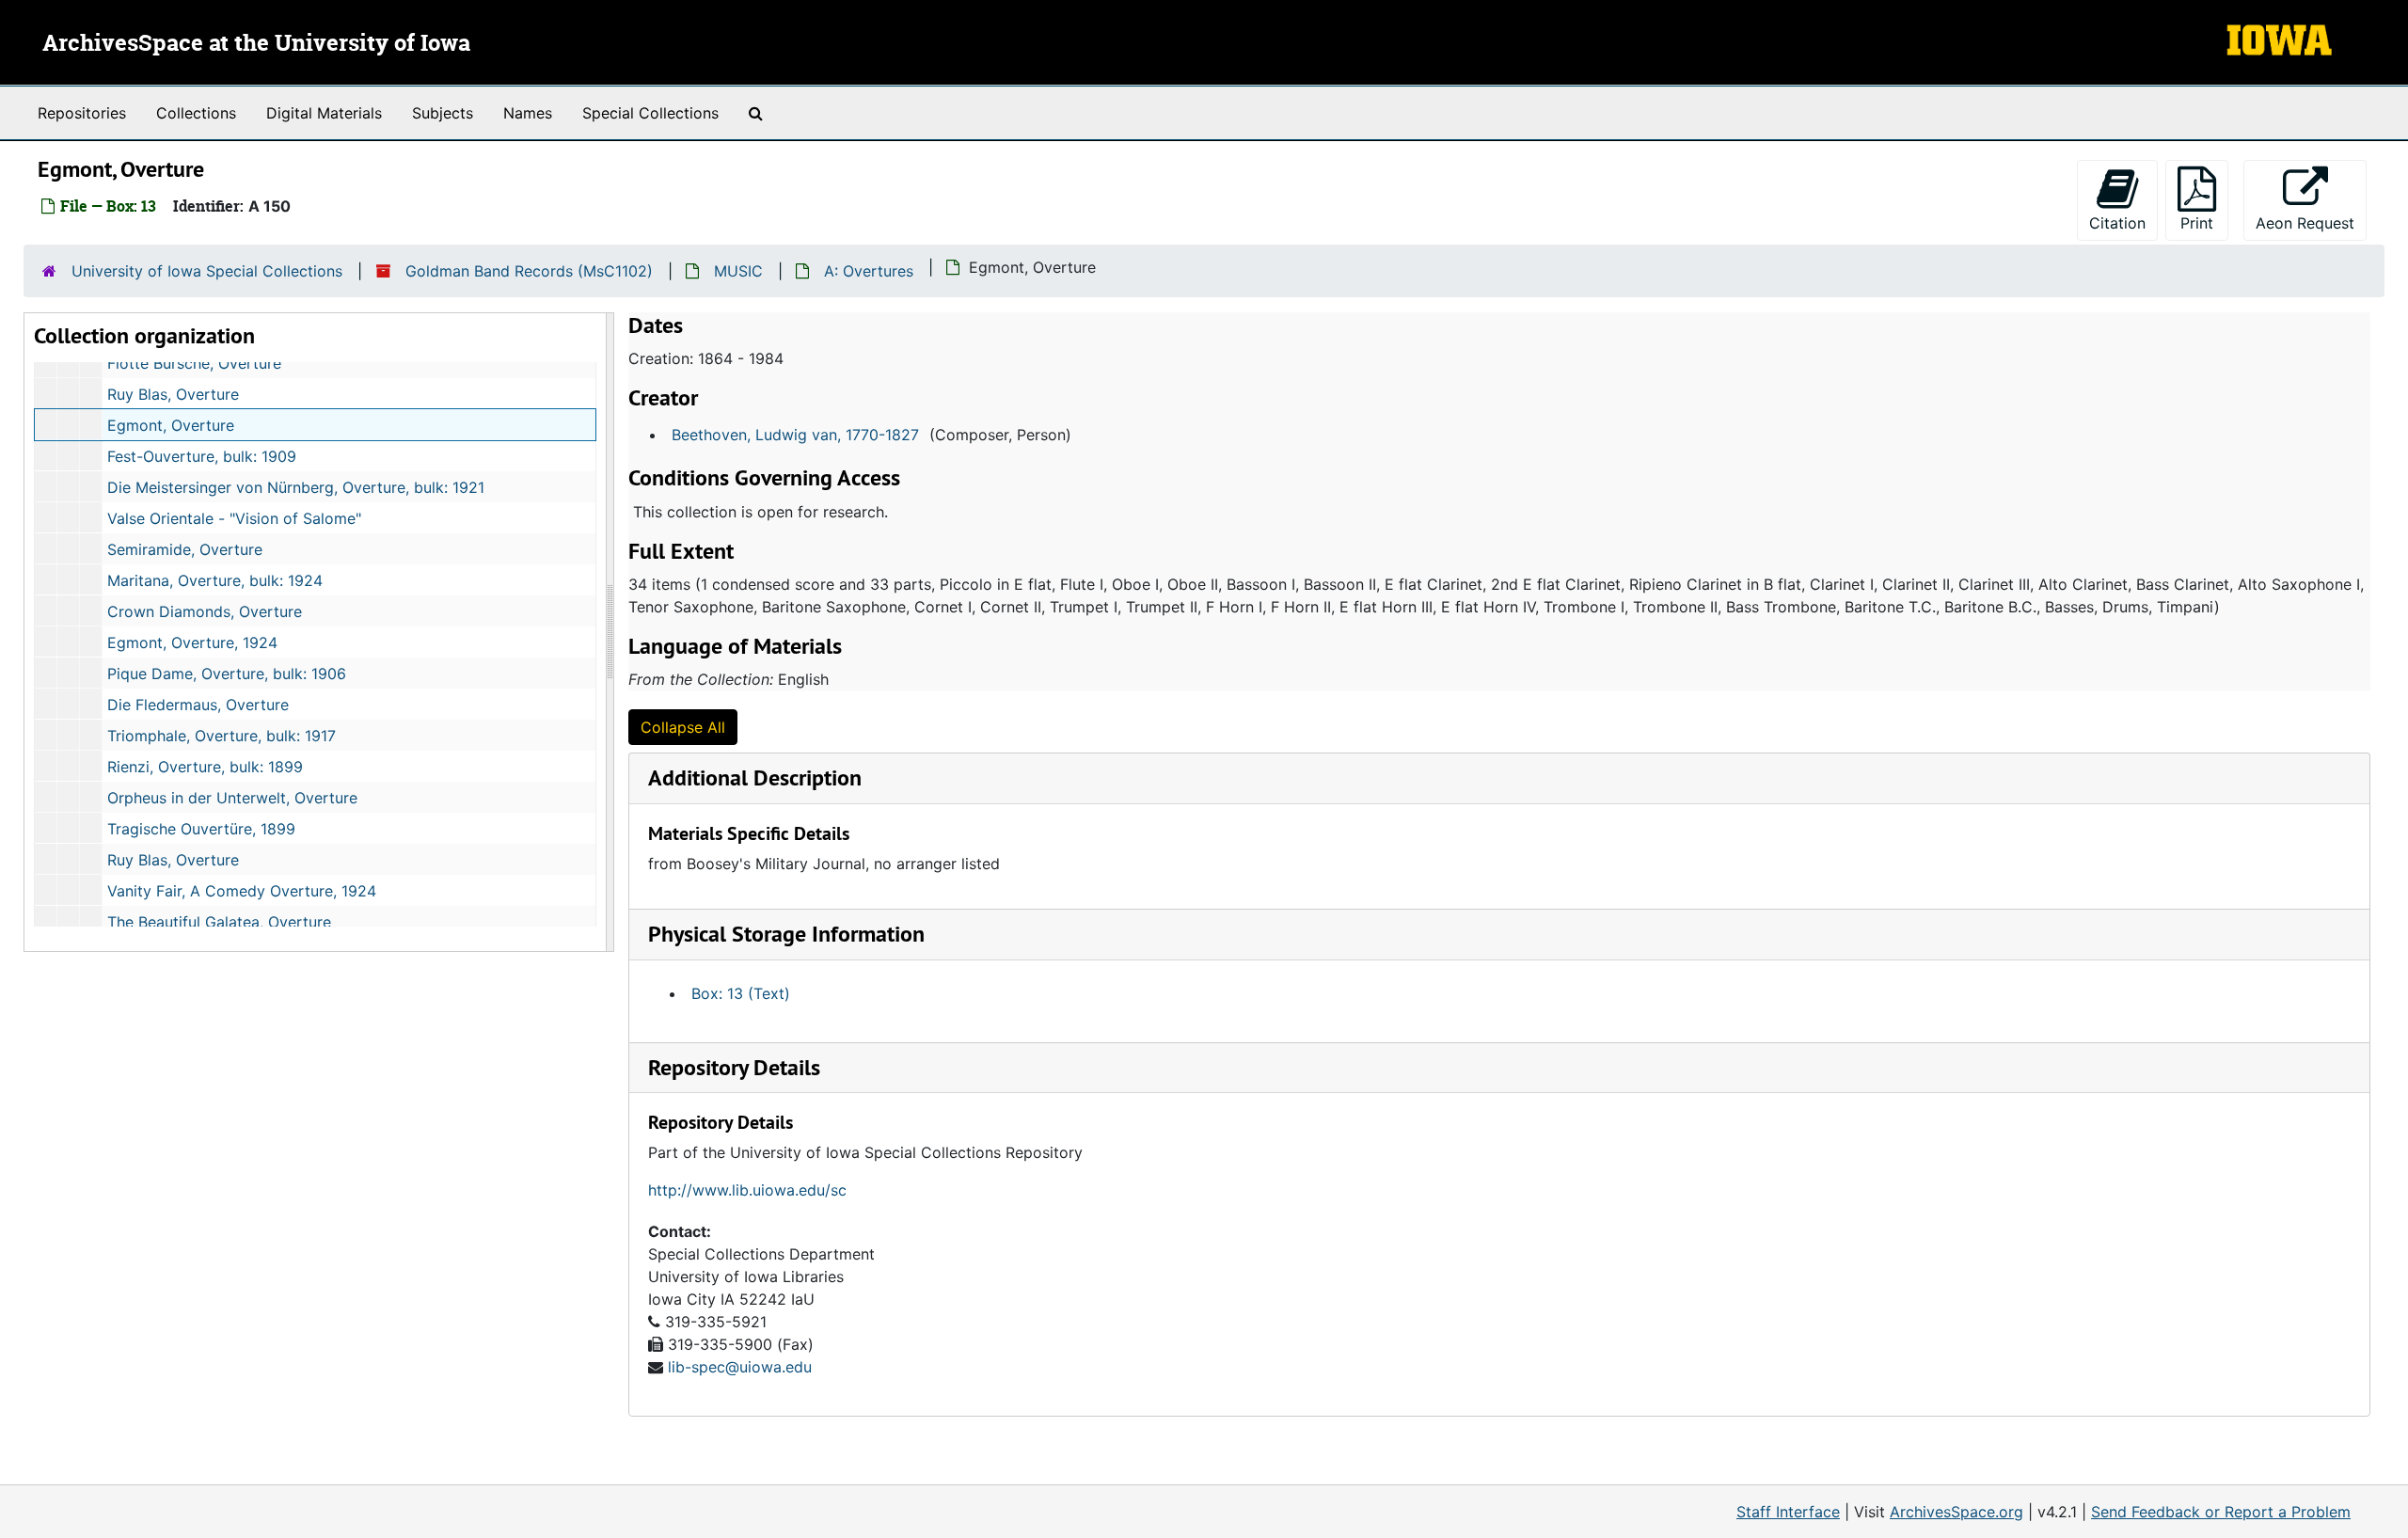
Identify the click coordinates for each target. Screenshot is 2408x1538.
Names (528, 113)
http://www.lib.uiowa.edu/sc (747, 1190)
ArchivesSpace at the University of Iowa (256, 44)
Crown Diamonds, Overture (205, 611)
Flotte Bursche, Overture (194, 363)
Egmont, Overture (171, 425)
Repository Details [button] (734, 1067)
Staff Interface (1788, 1512)
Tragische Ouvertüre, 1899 (201, 829)
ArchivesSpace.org (1956, 1512)
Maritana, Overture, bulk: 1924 (215, 580)
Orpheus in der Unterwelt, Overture (232, 798)
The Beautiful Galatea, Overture (219, 922)
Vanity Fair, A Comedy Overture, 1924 (242, 891)
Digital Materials (324, 113)
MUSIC (738, 271)
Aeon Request (2311, 222)
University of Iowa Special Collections (207, 271)
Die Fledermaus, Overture (198, 705)
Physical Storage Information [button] (786, 934)
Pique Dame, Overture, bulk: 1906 (227, 674)
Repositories (82, 113)
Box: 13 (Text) (741, 993)
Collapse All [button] (683, 727)
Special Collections (650, 113)
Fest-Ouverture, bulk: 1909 (202, 456)
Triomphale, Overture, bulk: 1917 (222, 736)
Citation (2117, 223)
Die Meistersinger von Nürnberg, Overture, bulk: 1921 (296, 487)
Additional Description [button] (755, 777)
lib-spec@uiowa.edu (740, 1367)
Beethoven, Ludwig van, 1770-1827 (795, 435)
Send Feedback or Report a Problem (2221, 1512)
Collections (196, 113)
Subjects (443, 113)
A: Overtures (869, 271)
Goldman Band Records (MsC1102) (529, 271)
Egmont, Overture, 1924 (192, 642)
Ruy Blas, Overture (173, 394)
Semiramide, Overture (185, 549)
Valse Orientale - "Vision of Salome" (234, 518)
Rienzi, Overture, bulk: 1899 (205, 767)
